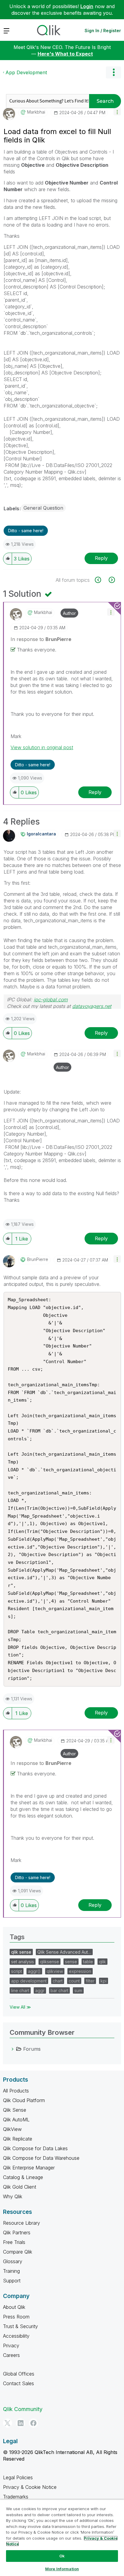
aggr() (34, 1971)
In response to (41, 639)
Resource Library (22, 2223)
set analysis (23, 1962)
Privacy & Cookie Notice (30, 2487)
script (17, 1971)
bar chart (59, 1990)
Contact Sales (19, 2383)
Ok (62, 2556)
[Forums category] (13, 2049)
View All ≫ (20, 2007)
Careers (11, 2355)
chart (58, 1981)
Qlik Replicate (18, 2139)
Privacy (11, 2346)
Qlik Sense (15, 2110)
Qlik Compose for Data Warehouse (41, 2158)
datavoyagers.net (92, 1006)
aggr (40, 1990)
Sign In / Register (103, 31)
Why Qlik (13, 2196)
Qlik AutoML (16, 2120)
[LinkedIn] (20, 2423)
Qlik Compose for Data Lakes (35, 2148)
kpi (104, 1981)
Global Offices (19, 2374)
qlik (102, 1962)
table (88, 1962)
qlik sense (21, 1952)
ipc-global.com (51, 1000)
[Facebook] (33, 2423)
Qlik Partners (17, 2233)
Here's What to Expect (65, 54)
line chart (20, 1990)
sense (71, 1962)
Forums (32, 2049)
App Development (26, 72)
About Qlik (14, 2307)
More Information (62, 2569)
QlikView (12, 2129)
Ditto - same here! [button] (26, 531)
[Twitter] (8, 2423)
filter (90, 1981)
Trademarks (16, 2497)
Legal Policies (18, 2477)
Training (11, 2271)
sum (78, 1990)
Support (12, 2281)
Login (87, 6)
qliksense (50, 1962)
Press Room (16, 2317)
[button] (117, 112)
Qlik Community (23, 2409)
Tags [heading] (17, 1937)
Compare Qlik (18, 2252)
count (74, 1981)
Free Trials (14, 2242)
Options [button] (113, 72)
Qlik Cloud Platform (24, 2100)
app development (29, 1981)
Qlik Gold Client (20, 2187)
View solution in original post (42, 747)
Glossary (13, 2261)
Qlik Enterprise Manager (29, 2168)
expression (80, 1971)
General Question (43, 508)
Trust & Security (20, 2326)
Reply (101, 558)
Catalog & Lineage (23, 2177)
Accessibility (16, 2336)
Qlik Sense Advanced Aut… (64, 1952)
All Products (16, 2091)
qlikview (55, 1971)
